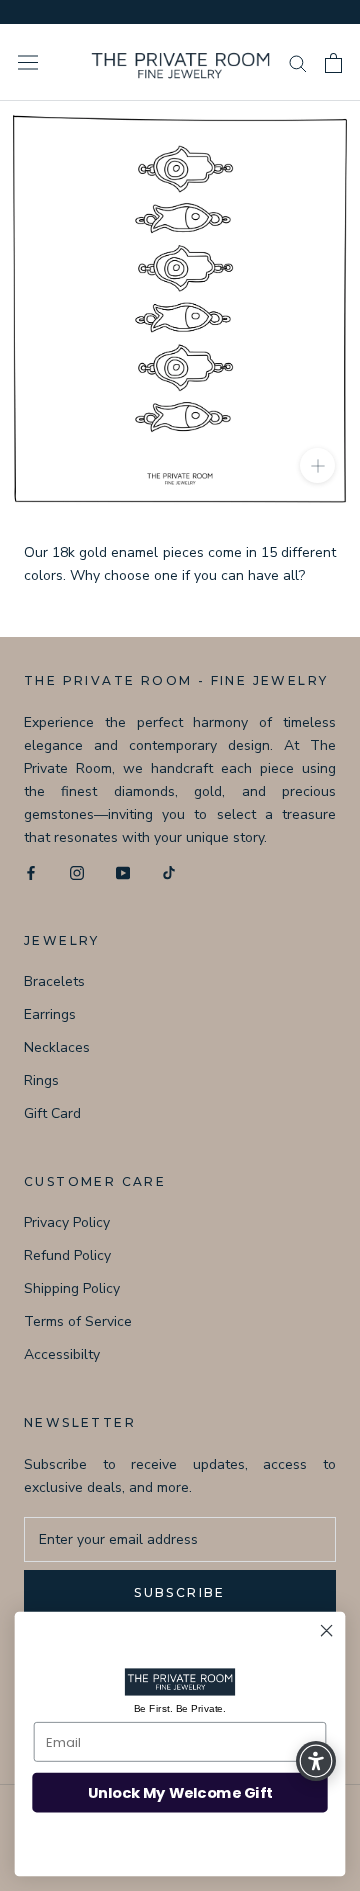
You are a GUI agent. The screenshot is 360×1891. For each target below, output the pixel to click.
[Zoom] (317, 465)
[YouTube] (123, 871)
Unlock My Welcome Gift (180, 1792)
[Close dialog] (327, 1631)
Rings (41, 1080)
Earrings (50, 1014)
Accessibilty (62, 1354)
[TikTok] (169, 871)
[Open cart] (333, 63)
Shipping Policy (72, 1288)
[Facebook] (31, 871)
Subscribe (180, 1592)
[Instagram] (77, 871)
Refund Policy (67, 1255)
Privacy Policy (67, 1222)
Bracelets (54, 981)
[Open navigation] (28, 62)
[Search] (298, 62)
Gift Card (52, 1113)
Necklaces (57, 1047)
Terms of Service (78, 1321)
